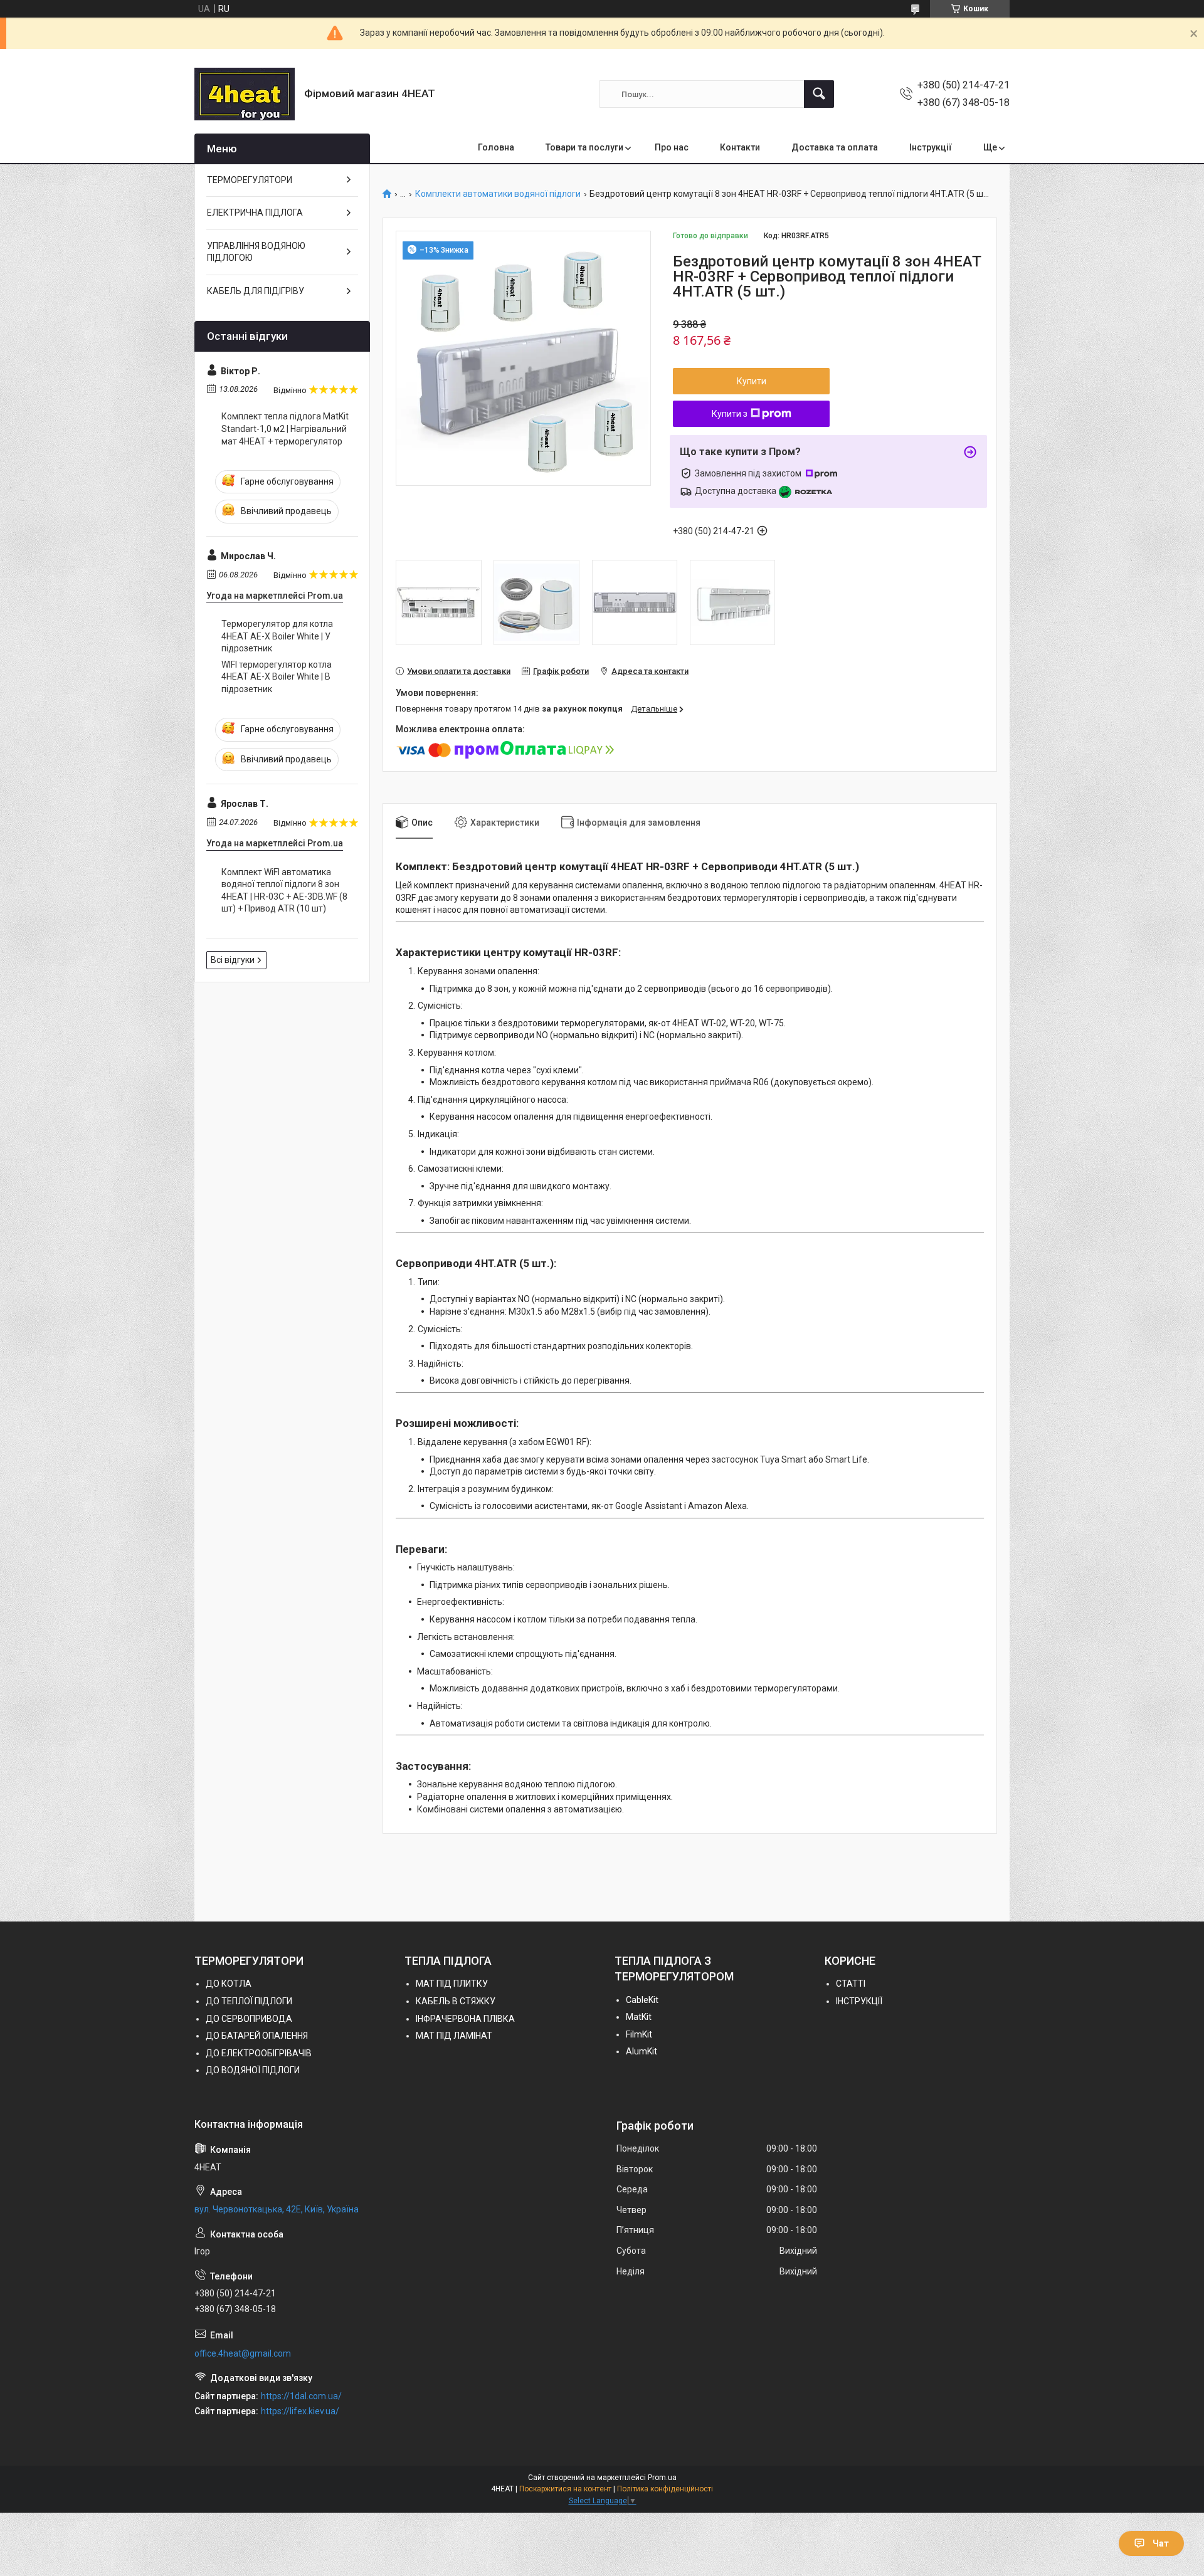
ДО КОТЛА (229, 1984)
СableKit (642, 2000)
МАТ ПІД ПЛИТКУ (452, 1984)
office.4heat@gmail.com (243, 2353)
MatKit (639, 2017)
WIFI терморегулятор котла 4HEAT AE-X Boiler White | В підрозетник (277, 677)
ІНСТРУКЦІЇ (859, 2001)
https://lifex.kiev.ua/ (300, 2411)
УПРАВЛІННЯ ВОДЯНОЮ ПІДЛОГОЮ (256, 252)
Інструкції (931, 147)
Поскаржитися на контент (565, 2489)
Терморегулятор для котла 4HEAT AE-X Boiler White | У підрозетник (277, 636)
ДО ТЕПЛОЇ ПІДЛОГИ (249, 2001)
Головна (496, 147)
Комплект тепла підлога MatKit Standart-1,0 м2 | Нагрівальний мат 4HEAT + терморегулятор (285, 428)
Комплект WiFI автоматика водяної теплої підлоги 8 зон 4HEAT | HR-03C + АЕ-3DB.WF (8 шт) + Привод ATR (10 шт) (284, 891)
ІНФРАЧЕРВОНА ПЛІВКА (465, 2019)
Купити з (730, 414)
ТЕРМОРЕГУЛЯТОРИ (250, 180)
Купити (752, 381)
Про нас (672, 147)
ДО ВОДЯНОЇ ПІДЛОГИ (253, 2070)
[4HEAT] (245, 94)
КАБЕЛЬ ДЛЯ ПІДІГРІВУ (256, 291)
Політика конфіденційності (665, 2489)
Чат (1161, 2543)
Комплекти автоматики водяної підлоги (498, 194)
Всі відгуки (233, 960)
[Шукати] (819, 94)
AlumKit (642, 2051)
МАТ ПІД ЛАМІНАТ (454, 2036)
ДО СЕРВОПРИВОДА (249, 2019)
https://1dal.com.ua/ (301, 2396)
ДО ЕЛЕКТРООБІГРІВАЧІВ (259, 2053)
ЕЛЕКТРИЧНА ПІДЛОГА (255, 213)
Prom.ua (662, 2478)
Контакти (740, 147)
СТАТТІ (851, 1984)
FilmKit (639, 2034)
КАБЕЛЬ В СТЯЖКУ (456, 2001)
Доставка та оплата (835, 147)
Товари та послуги (584, 147)
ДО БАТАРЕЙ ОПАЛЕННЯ (257, 2036)
